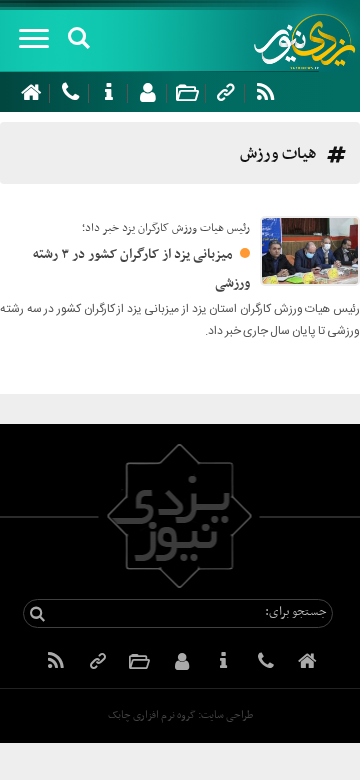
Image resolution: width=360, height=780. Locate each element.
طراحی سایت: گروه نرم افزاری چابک (180, 715)
